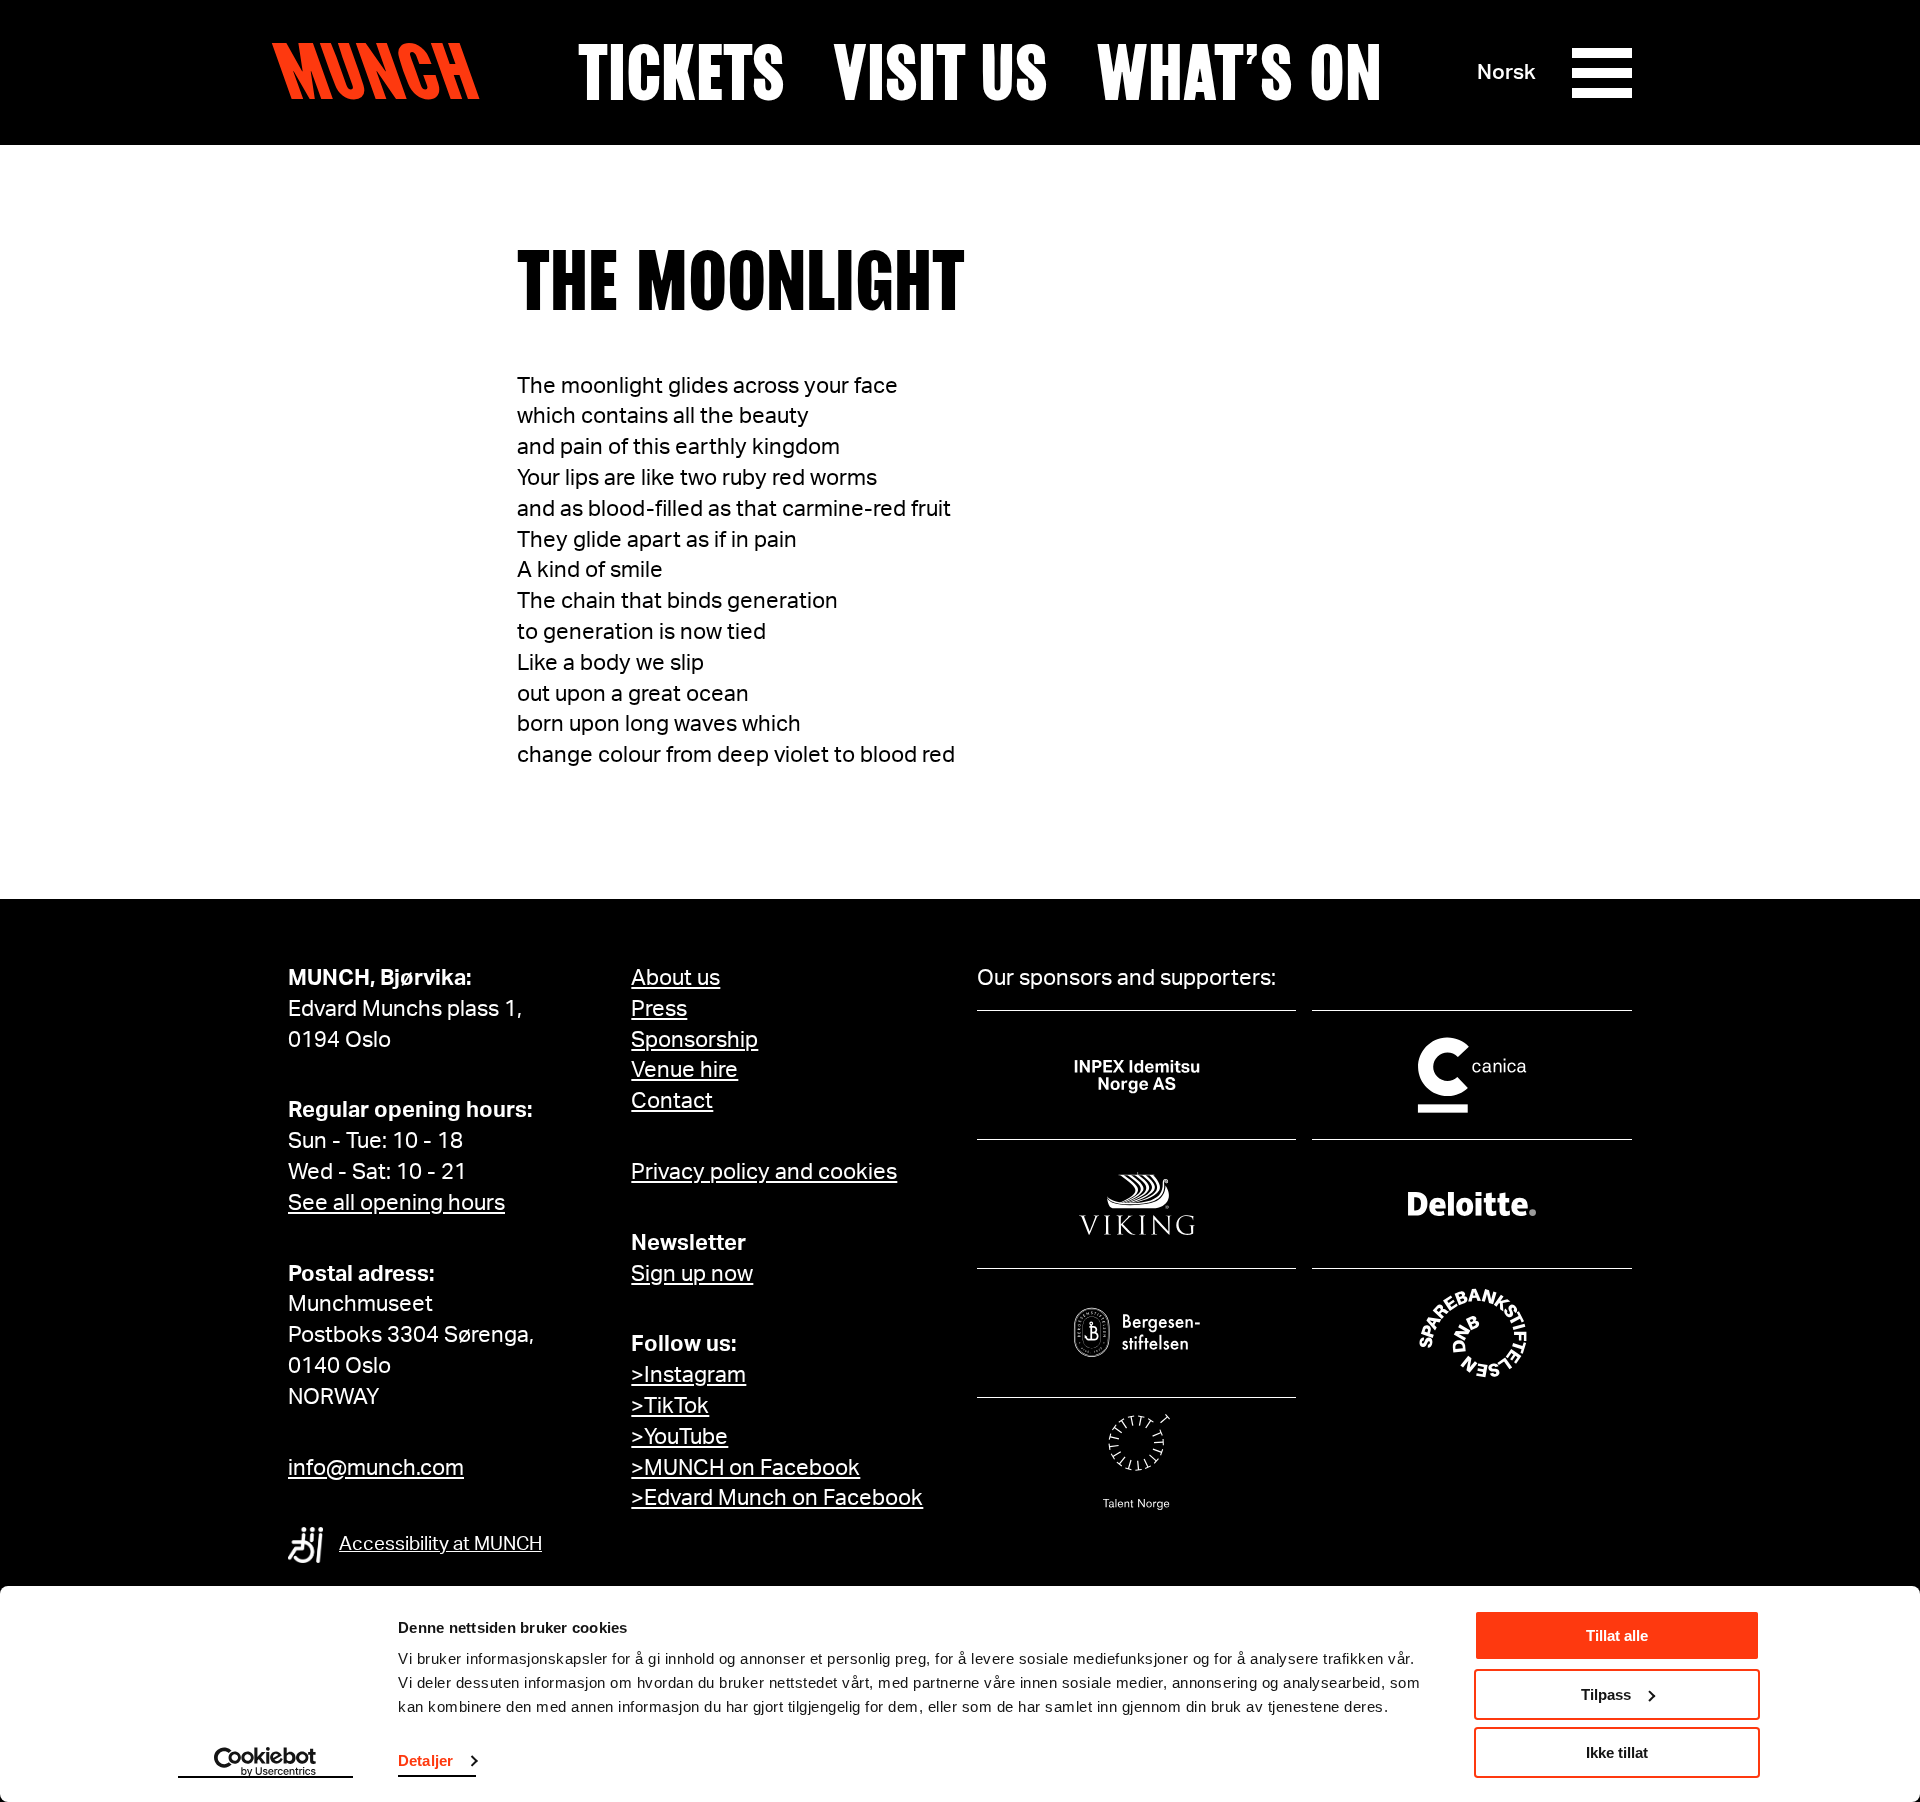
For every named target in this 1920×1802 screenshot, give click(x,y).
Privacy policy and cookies (764, 1172)
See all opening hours (396, 1203)
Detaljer (425, 1760)
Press (659, 1009)
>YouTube (679, 1437)
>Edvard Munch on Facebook (777, 1498)
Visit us (940, 73)
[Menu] (1602, 73)
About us (675, 978)
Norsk (1506, 72)
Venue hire (684, 1070)
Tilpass (1606, 1694)
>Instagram (688, 1375)
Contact (672, 1101)
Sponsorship (694, 1040)
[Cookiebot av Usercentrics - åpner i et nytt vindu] (265, 1763)
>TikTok (670, 1406)
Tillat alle (1617, 1635)
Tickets (681, 73)
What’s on (1239, 73)
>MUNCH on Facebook (745, 1468)
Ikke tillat (1617, 1752)
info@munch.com (376, 1468)
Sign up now (692, 1274)
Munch (385, 72)
